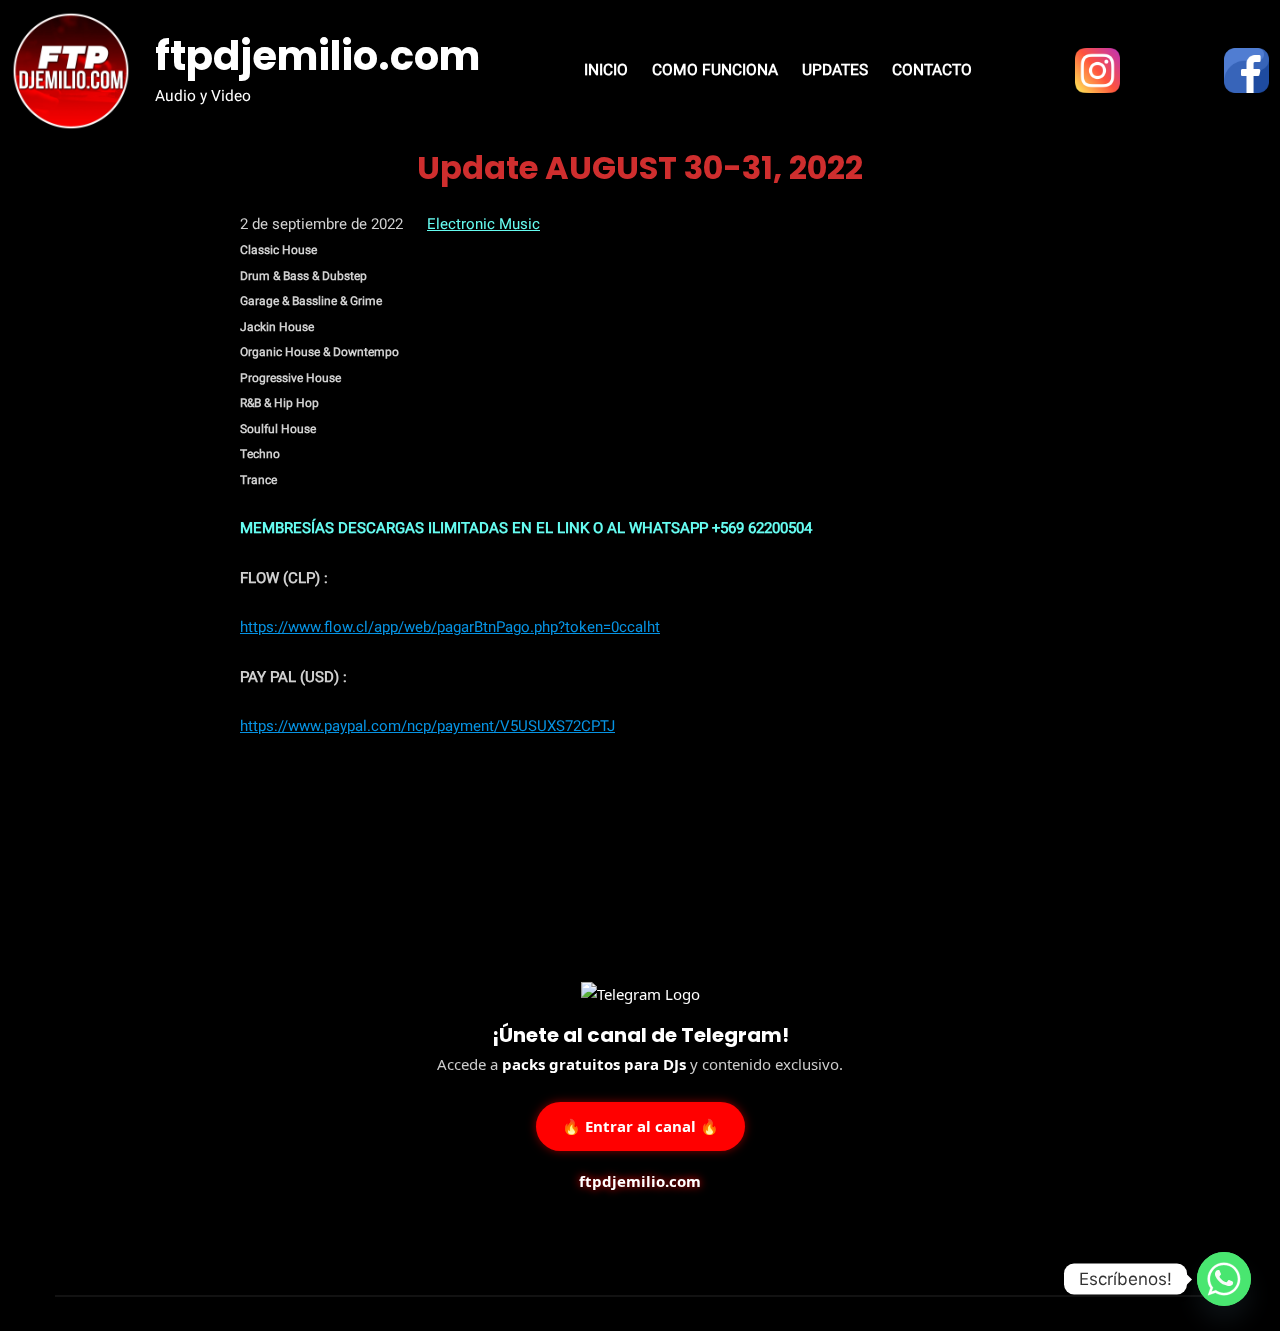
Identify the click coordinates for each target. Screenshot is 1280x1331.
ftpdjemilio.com (317, 56)
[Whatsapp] (1224, 1279)
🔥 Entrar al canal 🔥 (640, 1125)
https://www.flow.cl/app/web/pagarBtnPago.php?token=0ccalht (450, 627)
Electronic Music (483, 224)
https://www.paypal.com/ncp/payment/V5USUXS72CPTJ (427, 726)
